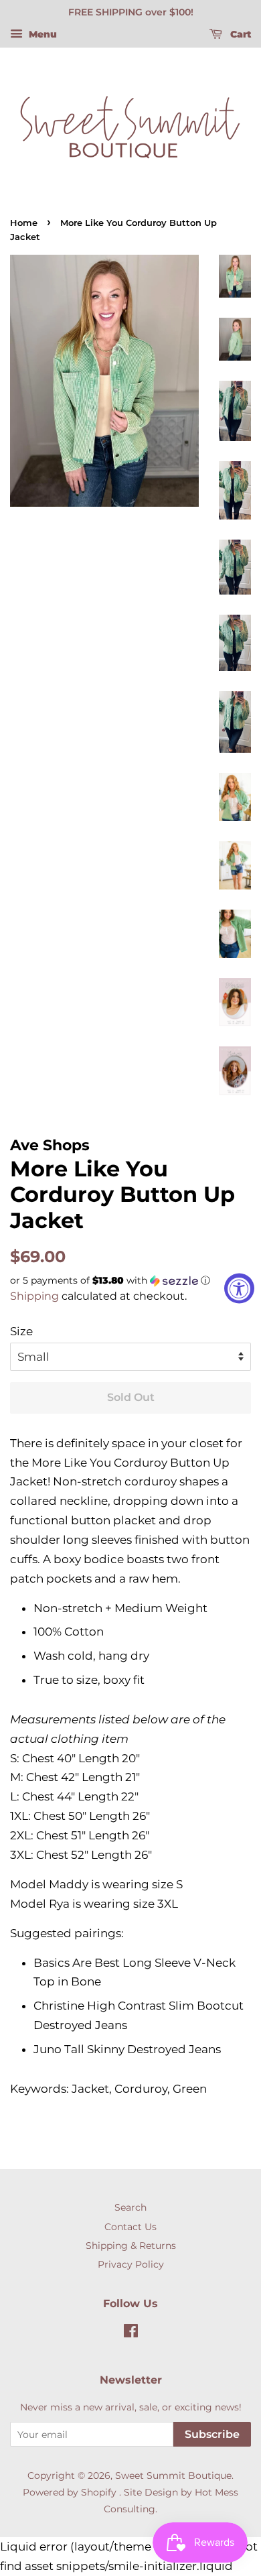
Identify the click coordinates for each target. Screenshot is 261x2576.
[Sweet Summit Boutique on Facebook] (131, 2333)
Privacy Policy (131, 2264)
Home (24, 223)
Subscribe (212, 2434)
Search (130, 2207)
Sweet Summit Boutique (173, 2475)
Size (21, 1331)
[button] (130, 1281)
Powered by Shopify (70, 2492)
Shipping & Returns (131, 2246)
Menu (41, 34)
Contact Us (130, 2227)
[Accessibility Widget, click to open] (239, 1288)
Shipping (34, 1296)
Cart (239, 34)
